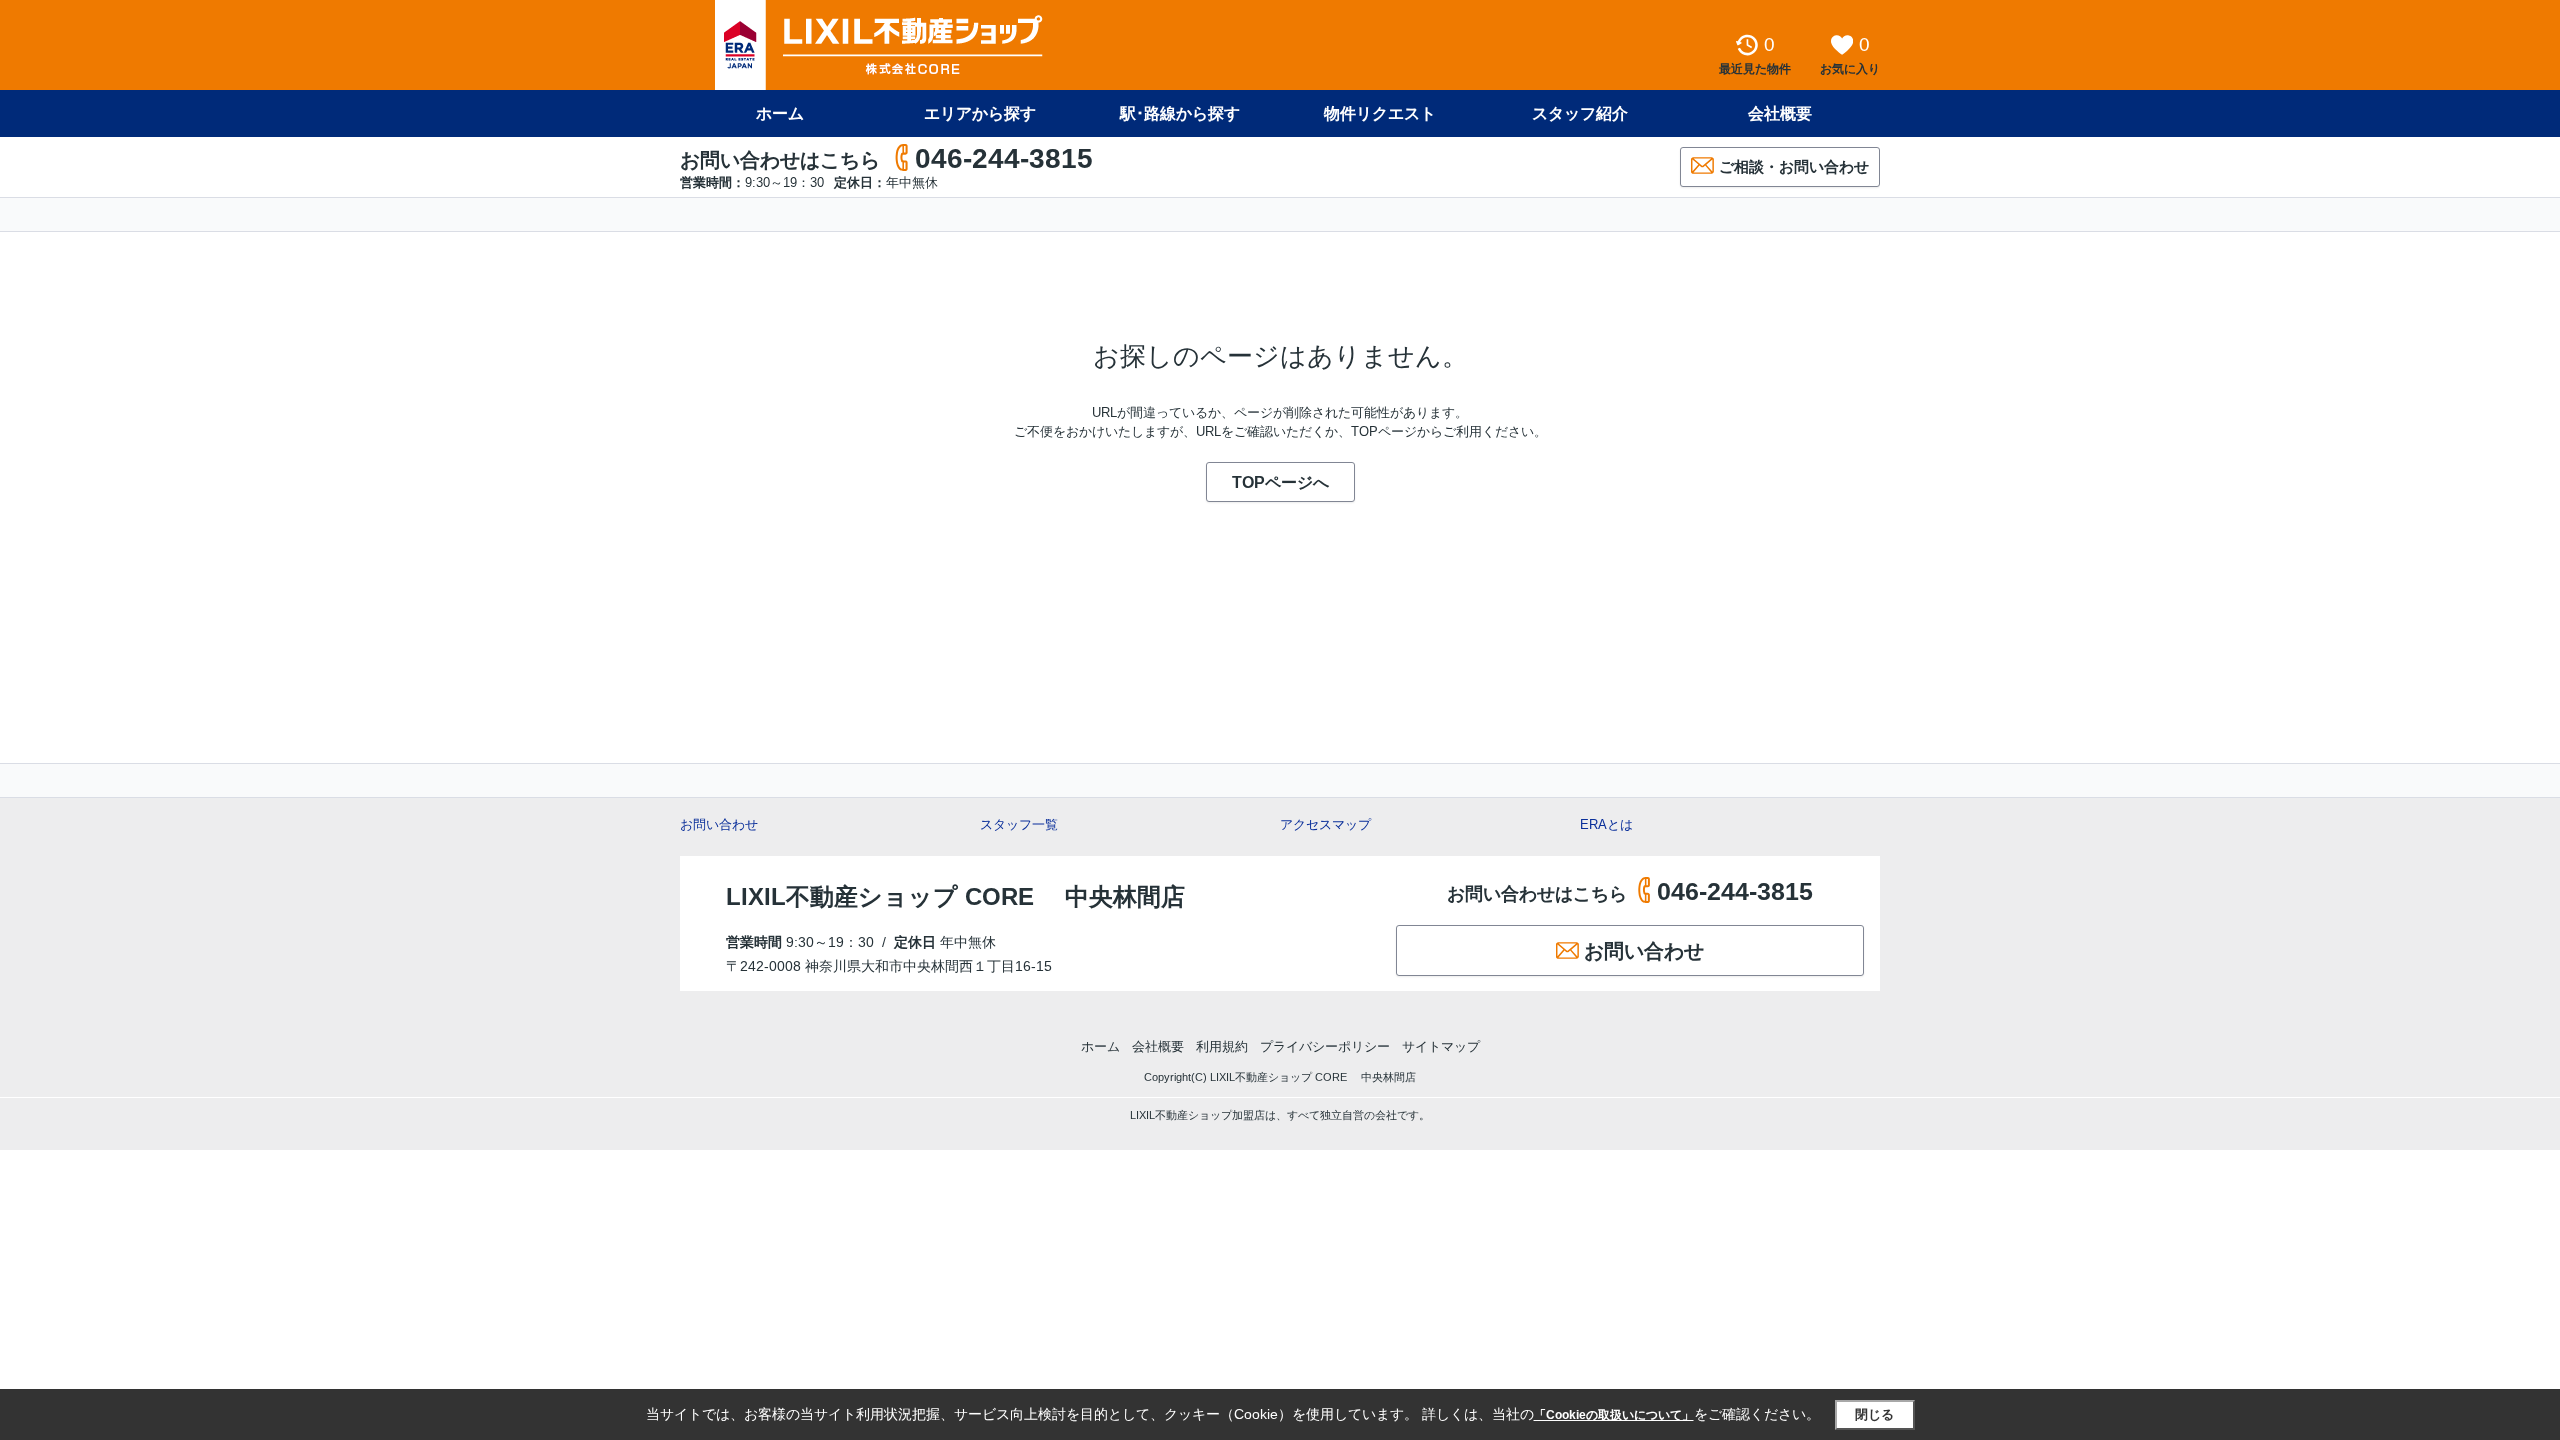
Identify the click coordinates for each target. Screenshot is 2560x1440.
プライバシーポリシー (1325, 1046)
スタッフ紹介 (1580, 113)
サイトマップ (1441, 1046)
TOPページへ (1280, 482)
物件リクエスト (1380, 113)
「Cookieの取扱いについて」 (1614, 1415)
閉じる (1874, 1414)
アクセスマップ (1325, 824)
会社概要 (1780, 113)
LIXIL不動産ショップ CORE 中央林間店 (955, 896)
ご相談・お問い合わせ (1794, 166)
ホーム (780, 113)
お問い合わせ (719, 824)
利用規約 (1222, 1046)
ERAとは (1606, 824)
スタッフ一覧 (1019, 824)
